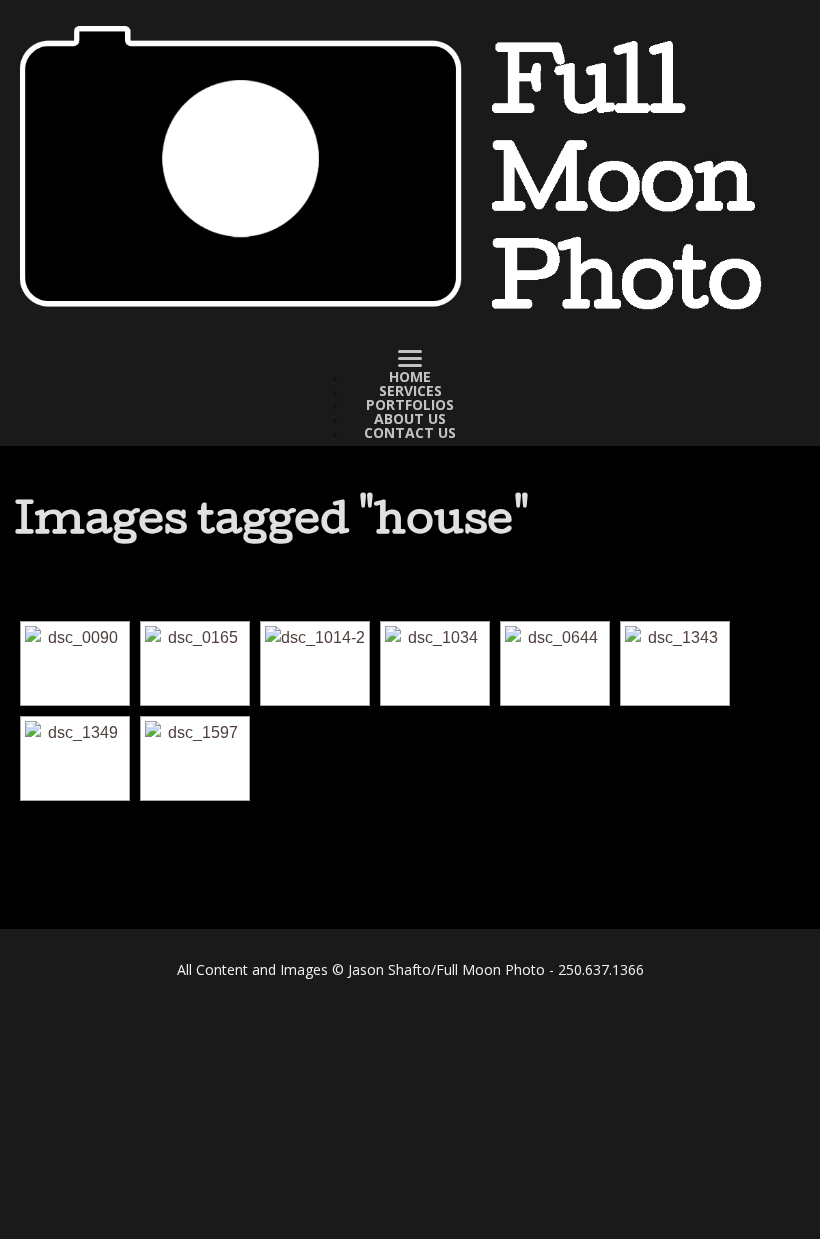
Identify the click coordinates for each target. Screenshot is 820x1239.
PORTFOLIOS (410, 405)
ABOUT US (410, 419)
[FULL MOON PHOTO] (410, 170)
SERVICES (410, 391)
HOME (410, 377)
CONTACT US (410, 433)
